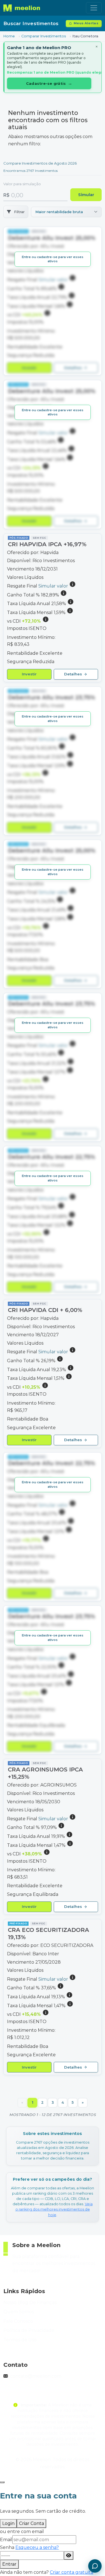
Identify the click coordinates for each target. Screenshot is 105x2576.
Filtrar (19, 212)
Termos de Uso (20, 2340)
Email (6, 2540)
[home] (22, 8)
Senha (29, 2547)
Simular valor (54, 586)
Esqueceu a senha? (37, 2547)
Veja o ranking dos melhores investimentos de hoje (54, 2209)
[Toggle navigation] (94, 8)
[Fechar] (2, 2482)
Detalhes (76, 368)
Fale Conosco (18, 2321)
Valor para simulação (22, 184)
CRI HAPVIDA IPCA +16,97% (47, 544)
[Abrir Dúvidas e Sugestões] (95, 2566)
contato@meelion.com (36, 2376)
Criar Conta (32, 2523)
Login (8, 2523)
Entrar (9, 2564)
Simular (86, 195)
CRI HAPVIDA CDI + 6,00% (45, 1310)
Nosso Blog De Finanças (30, 2302)
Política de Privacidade (29, 2330)
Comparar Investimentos (44, 36)
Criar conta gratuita (72, 2572)
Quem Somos (19, 2312)
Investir (29, 368)
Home (9, 36)
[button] (53, 301)
